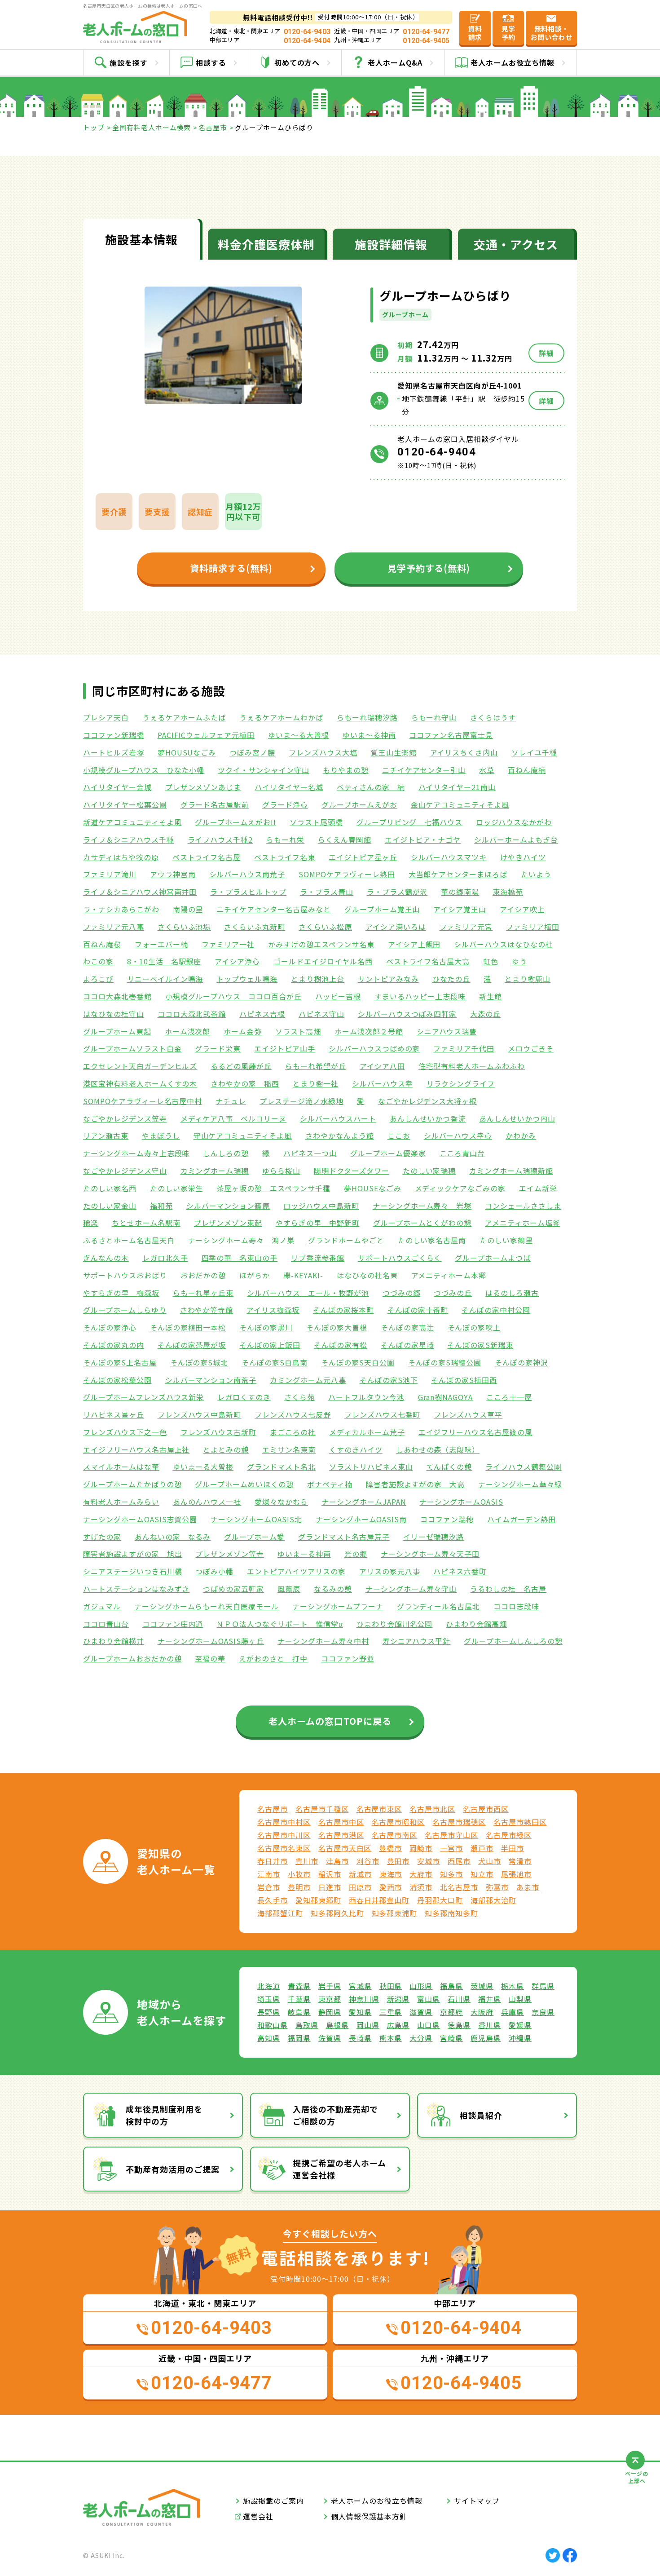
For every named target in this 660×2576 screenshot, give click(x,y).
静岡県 (330, 2012)
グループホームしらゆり (125, 1310)
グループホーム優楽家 (388, 1153)
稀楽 (91, 1223)
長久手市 (273, 1900)
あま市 (528, 1887)
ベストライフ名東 (285, 857)
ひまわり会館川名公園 (395, 1624)
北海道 (269, 1986)
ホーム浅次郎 (188, 1031)
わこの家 (98, 961)
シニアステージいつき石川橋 (132, 1571)
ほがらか (255, 1275)
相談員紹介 (481, 2115)
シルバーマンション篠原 (228, 1206)
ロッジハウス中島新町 (321, 1206)
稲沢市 (330, 1874)
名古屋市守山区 (451, 1835)
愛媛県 (520, 2025)
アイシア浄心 (237, 961)
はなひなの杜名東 (367, 1275)
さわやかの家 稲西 (245, 1083)
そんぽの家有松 (341, 1345)
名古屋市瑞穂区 (459, 1822)
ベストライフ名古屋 (207, 857)
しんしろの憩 (226, 1153)
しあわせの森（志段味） (438, 1449)
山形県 (421, 1986)
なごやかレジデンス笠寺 (125, 1118)
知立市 (482, 1874)
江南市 (269, 1874)
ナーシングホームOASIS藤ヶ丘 (211, 1641)
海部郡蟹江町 (280, 1913)
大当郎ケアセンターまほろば (458, 874)
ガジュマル (102, 1606)
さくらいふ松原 (325, 927)
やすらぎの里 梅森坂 (121, 1293)
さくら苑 (299, 1397)
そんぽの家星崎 (407, 1345)
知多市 (451, 1874)
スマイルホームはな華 (121, 1467)
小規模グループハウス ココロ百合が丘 (233, 996)
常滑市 (520, 1861)
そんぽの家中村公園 (496, 1310)
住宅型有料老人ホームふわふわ (472, 1066)
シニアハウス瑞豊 (447, 1031)
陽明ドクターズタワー (352, 1171)
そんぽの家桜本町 (343, 1310)
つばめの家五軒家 (233, 1589)
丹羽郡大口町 (440, 1900)
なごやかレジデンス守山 (125, 1171)
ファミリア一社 (228, 944)
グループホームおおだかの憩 (132, 1658)
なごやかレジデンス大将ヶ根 (427, 1101)
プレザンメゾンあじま (203, 787)
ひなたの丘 (451, 979)
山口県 (429, 2025)
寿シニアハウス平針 (417, 1641)
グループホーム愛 (254, 1537)
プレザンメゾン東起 (228, 1223)
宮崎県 (451, 2038)
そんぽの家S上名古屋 (120, 1362)
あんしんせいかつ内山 (517, 1118)
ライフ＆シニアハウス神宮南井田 (140, 892)
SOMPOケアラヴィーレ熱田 (347, 874)
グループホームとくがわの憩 (422, 1223)
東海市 (391, 1874)
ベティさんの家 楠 (371, 787)
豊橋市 (390, 1848)
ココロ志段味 (516, 1606)
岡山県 (368, 2025)
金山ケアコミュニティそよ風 (460, 804)
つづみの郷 (402, 1293)
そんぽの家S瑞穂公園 (445, 1362)
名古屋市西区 (486, 1809)
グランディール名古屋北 (439, 1606)
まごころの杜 (293, 1432)
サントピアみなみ (388, 979)
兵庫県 (513, 2012)
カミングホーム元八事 (308, 1380)
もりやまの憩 (346, 770)
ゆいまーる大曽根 (203, 1467)
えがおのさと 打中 (273, 1658)
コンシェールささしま (523, 1206)
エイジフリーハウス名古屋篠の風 (475, 1432)
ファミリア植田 (533, 927)
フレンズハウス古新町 (219, 1432)
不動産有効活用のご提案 (173, 2169)
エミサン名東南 (289, 1449)
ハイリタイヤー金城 (117, 787)
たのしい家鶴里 (506, 1240)
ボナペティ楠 (330, 1484)
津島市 (337, 1861)
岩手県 (330, 1986)
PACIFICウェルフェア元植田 (206, 735)
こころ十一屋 (509, 1397)
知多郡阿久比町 (337, 1913)
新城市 (360, 1874)
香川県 (490, 2025)
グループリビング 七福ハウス (409, 822)
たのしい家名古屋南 (432, 1240)
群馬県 (543, 1986)
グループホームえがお (359, 804)
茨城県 (482, 1986)
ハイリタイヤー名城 (289, 787)
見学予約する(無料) (429, 568)
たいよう (536, 874)
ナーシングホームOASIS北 (256, 1519)
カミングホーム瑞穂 (215, 1171)
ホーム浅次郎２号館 (369, 1031)
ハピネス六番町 (460, 1571)
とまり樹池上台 (318, 979)
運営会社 (258, 2516)
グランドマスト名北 (281, 1467)
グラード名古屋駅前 (215, 804)
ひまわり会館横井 (114, 1641)
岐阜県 (299, 2012)
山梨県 (520, 1999)
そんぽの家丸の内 (114, 1345)
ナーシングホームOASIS (461, 1502)
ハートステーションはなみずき (136, 1589)
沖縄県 (520, 2038)
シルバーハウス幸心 (458, 1136)
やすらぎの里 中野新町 (318, 1223)
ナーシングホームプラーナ (338, 1606)
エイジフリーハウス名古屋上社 (136, 1449)
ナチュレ (231, 1101)
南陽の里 (188, 909)
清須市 (421, 1887)
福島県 (451, 1986)
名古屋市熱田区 (520, 1822)
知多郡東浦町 (395, 1913)
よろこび (98, 979)
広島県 (398, 2025)
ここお (399, 1136)
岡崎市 (421, 1848)
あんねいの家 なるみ (173, 1537)
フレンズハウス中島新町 (200, 1414)
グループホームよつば (493, 1258)
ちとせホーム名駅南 (146, 1223)
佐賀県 (330, 2038)
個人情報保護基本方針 (369, 2516)
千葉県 (299, 1999)
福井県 (490, 1999)
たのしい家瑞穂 (429, 1171)
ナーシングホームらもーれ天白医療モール (207, 1606)
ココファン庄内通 (173, 1624)
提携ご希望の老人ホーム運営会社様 (339, 2169)
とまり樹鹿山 (528, 979)
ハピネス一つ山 (310, 1153)
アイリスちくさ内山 (464, 752)
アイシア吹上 (522, 909)
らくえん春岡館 (345, 840)
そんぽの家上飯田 (270, 1345)
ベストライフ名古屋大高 (428, 961)
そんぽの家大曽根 (337, 1327)
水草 (487, 770)
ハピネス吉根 (262, 1014)
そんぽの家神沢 (521, 1362)
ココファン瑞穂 (447, 1519)
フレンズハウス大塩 (323, 752)
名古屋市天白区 (345, 1848)
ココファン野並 (348, 1658)
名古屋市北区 (432, 1809)
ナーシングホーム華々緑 (520, 1484)
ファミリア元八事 (114, 927)
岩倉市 (269, 1887)
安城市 (429, 1861)
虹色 (491, 961)
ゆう (519, 961)
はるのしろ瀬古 (512, 1293)
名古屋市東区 (379, 1809)
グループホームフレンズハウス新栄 (143, 1397)
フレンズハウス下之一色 (125, 1432)
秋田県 (391, 1986)
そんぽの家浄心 (110, 1327)
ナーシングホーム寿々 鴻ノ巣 (241, 1240)
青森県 (299, 1986)
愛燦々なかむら (281, 1502)
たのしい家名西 (110, 1188)
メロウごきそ (531, 1048)
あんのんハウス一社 (207, 1502)
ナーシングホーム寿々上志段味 (136, 1153)
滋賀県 (421, 2012)
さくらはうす (493, 717)
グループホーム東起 (117, 1031)
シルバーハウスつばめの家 (374, 1048)
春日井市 (273, 1861)
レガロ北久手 (165, 1258)
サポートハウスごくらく (400, 1258)
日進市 (330, 1887)
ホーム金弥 (243, 1031)
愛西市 (391, 1887)
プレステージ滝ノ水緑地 (301, 1101)
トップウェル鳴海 (247, 979)
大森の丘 (485, 1014)
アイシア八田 (382, 1066)
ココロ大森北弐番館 (192, 1014)
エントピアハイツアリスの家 (296, 1571)
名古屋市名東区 (284, 1848)
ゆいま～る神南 (369, 735)
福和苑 (161, 1206)
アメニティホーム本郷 (449, 1275)
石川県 (459, 1999)
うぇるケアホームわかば (281, 717)
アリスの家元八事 (390, 1571)
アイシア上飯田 (414, 944)
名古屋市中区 (341, 1822)
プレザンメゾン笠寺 (230, 1554)
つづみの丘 (453, 1293)
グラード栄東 (218, 1048)
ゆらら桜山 (281, 1171)
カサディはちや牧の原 (121, 857)
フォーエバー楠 (161, 944)
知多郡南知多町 (451, 1913)
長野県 (269, 2012)
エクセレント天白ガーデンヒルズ (140, 1066)
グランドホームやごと (346, 1240)
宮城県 (360, 1986)
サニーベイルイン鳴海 (165, 979)
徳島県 (459, 2025)
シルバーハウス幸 (383, 1083)
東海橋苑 (508, 892)
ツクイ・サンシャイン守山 (264, 770)
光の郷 (356, 1554)
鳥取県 (307, 2025)
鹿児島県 (486, 2038)
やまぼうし (161, 1136)
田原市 (360, 1887)
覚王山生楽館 (394, 752)
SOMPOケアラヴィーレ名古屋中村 (143, 1101)
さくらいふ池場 (184, 927)
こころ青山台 (462, 1153)
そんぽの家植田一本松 (188, 1327)
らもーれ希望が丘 (316, 1066)
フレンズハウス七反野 (293, 1414)
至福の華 (210, 1658)
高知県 (269, 2038)
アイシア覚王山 (460, 909)
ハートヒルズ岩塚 (114, 752)
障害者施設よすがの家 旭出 (132, 1554)
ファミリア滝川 (110, 874)
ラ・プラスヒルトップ (248, 892)
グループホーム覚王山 (382, 909)
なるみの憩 (333, 1589)
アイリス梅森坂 (273, 1310)
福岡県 (299, 2038)
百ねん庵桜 (102, 944)
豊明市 (299, 1887)
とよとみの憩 (226, 1449)
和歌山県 (273, 2025)
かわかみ (521, 1136)
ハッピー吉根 (338, 996)
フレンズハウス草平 (468, 1414)
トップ (94, 127)
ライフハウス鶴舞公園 (524, 1467)
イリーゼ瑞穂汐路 (434, 1537)
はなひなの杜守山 (114, 1014)
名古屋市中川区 (284, 1835)
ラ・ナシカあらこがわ (121, 909)
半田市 (513, 1848)
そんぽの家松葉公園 (117, 1380)
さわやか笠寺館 (207, 1310)
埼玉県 (269, 1999)
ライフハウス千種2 (220, 840)
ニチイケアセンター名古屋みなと (273, 909)
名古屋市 (213, 127)
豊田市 (398, 1861)
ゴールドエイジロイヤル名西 (323, 961)
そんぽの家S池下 (389, 1380)
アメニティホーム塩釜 (523, 1223)
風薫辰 (289, 1589)
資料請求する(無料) (231, 568)
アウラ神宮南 (173, 874)
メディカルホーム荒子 (367, 1432)
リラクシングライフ (461, 1083)
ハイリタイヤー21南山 (457, 787)
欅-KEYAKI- (303, 1275)
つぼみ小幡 (214, 1571)
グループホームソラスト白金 (132, 1048)
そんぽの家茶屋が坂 (192, 1345)
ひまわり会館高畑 (476, 1624)
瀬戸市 (482, 1848)
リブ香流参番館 (318, 1258)
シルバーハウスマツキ (449, 857)
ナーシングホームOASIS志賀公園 (140, 1519)
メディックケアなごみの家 (460, 1188)
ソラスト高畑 (298, 1031)
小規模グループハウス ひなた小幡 (144, 770)
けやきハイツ (523, 857)
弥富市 (497, 1887)
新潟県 (398, 1999)
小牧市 (299, 1874)
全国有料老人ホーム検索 (152, 127)
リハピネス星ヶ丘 (114, 1414)
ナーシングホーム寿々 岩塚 (422, 1206)
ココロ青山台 (106, 1624)
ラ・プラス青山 (327, 892)
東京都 (330, 1999)
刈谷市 (368, 1861)
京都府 (451, 2012)
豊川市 (307, 1861)
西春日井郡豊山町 (379, 1900)
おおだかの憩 (203, 1275)
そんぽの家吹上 (474, 1327)
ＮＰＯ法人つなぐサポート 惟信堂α (279, 1624)
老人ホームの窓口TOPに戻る (330, 1721)
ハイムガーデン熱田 (521, 1519)
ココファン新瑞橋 (114, 735)
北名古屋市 (459, 1887)
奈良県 (543, 2012)
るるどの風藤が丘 (241, 1066)
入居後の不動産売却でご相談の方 (335, 2115)
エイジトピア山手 (285, 1048)
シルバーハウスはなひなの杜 (503, 944)
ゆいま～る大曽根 (299, 735)
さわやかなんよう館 (340, 1136)
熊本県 (391, 2038)
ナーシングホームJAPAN (364, 1502)
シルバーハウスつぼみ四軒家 (407, 1014)
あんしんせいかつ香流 (428, 1118)
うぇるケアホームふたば (184, 717)
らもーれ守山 (434, 717)
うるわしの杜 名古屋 (508, 1589)
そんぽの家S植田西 (464, 1380)
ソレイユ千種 (534, 752)
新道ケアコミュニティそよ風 (132, 822)
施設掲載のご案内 (273, 2501)
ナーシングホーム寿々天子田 (430, 1554)
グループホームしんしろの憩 (513, 1641)
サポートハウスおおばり (125, 1275)
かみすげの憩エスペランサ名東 (321, 944)
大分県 (421, 2038)
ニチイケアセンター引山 (424, 770)
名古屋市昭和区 (398, 1822)
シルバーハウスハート (338, 1118)
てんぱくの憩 (449, 1467)
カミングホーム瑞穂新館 (511, 1171)
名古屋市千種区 (322, 1809)
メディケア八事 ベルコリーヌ (233, 1118)
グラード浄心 (285, 804)
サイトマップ (477, 2501)
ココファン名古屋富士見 (451, 735)
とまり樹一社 (316, 1083)
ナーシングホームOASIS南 (361, 1519)
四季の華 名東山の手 (240, 1258)
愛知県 (360, 2012)
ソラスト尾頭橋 (316, 822)
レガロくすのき (244, 1397)
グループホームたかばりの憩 (132, 1484)
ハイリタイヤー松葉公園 (125, 804)
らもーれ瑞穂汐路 (367, 717)
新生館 (491, 996)
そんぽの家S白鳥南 (275, 1362)
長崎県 (360, 2038)
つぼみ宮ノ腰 (252, 752)
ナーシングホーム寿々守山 (411, 1589)
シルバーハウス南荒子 (247, 874)
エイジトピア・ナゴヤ (423, 840)
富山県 (429, 1999)
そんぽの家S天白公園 (358, 1362)
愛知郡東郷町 (318, 1900)
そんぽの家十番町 (418, 1310)
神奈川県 (364, 1999)
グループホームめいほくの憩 (244, 1484)
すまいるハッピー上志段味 (420, 996)
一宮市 (451, 1848)
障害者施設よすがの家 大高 (415, 1484)
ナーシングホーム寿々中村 (323, 1641)
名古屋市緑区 (509, 1835)
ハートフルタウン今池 (366, 1397)
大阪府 (482, 2012)
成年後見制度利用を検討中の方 (164, 2115)
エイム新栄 (538, 1188)
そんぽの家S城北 (199, 1362)
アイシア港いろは (396, 927)
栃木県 (513, 1986)
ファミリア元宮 (466, 927)
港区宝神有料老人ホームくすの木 (140, 1083)
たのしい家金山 (110, 1206)
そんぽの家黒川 (266, 1327)
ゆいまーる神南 (304, 1554)
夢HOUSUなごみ (187, 752)
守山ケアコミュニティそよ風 (243, 1136)
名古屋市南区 (395, 1835)
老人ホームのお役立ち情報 (377, 2501)
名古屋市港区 (341, 1835)
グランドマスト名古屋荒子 (344, 1537)
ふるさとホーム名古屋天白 (129, 1240)
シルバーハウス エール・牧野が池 (308, 1293)
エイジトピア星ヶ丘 (363, 857)
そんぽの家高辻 (407, 1327)
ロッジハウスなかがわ (514, 822)
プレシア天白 (106, 717)
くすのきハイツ (356, 1449)
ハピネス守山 (321, 1014)
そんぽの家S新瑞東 (480, 1345)
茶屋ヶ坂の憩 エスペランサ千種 (273, 1188)
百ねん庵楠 (527, 770)
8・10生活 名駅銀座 (164, 961)
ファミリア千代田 (464, 1048)
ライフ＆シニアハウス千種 (129, 840)
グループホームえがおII (235, 822)
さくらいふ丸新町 (255, 927)
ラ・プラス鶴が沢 (397, 892)
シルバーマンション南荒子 (211, 1380)
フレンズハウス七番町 (383, 1414)
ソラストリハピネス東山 (371, 1467)
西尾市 (459, 1861)
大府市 (421, 1874)
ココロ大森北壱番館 (117, 996)
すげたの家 (102, 1537)
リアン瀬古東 (106, 1136)
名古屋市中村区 (284, 1822)
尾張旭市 (516, 1874)
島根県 (337, 2025)
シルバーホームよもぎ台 (516, 840)
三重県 (391, 2012)
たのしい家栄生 (177, 1188)
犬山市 (490, 1861)
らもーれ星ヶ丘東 (203, 1293)
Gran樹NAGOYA (446, 1397)
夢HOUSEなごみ (373, 1188)
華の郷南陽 (460, 892)
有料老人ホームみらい (121, 1502)
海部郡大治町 (493, 1900)
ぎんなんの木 (106, 1258)
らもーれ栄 (285, 840)
